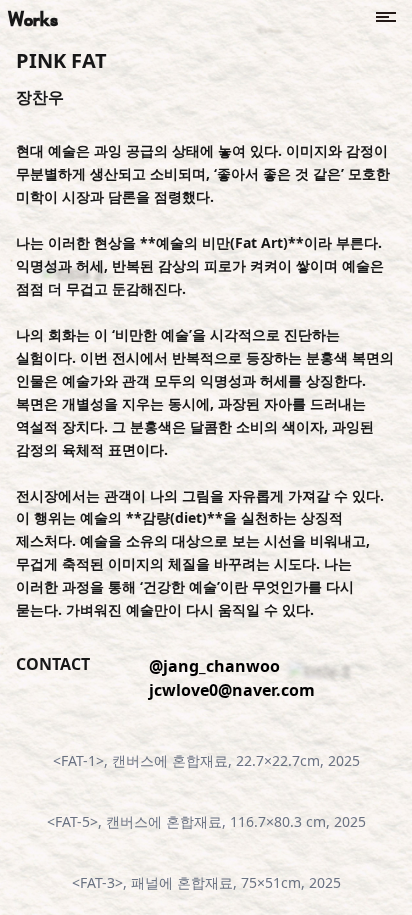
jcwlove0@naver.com (232, 690)
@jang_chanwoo (214, 666)
